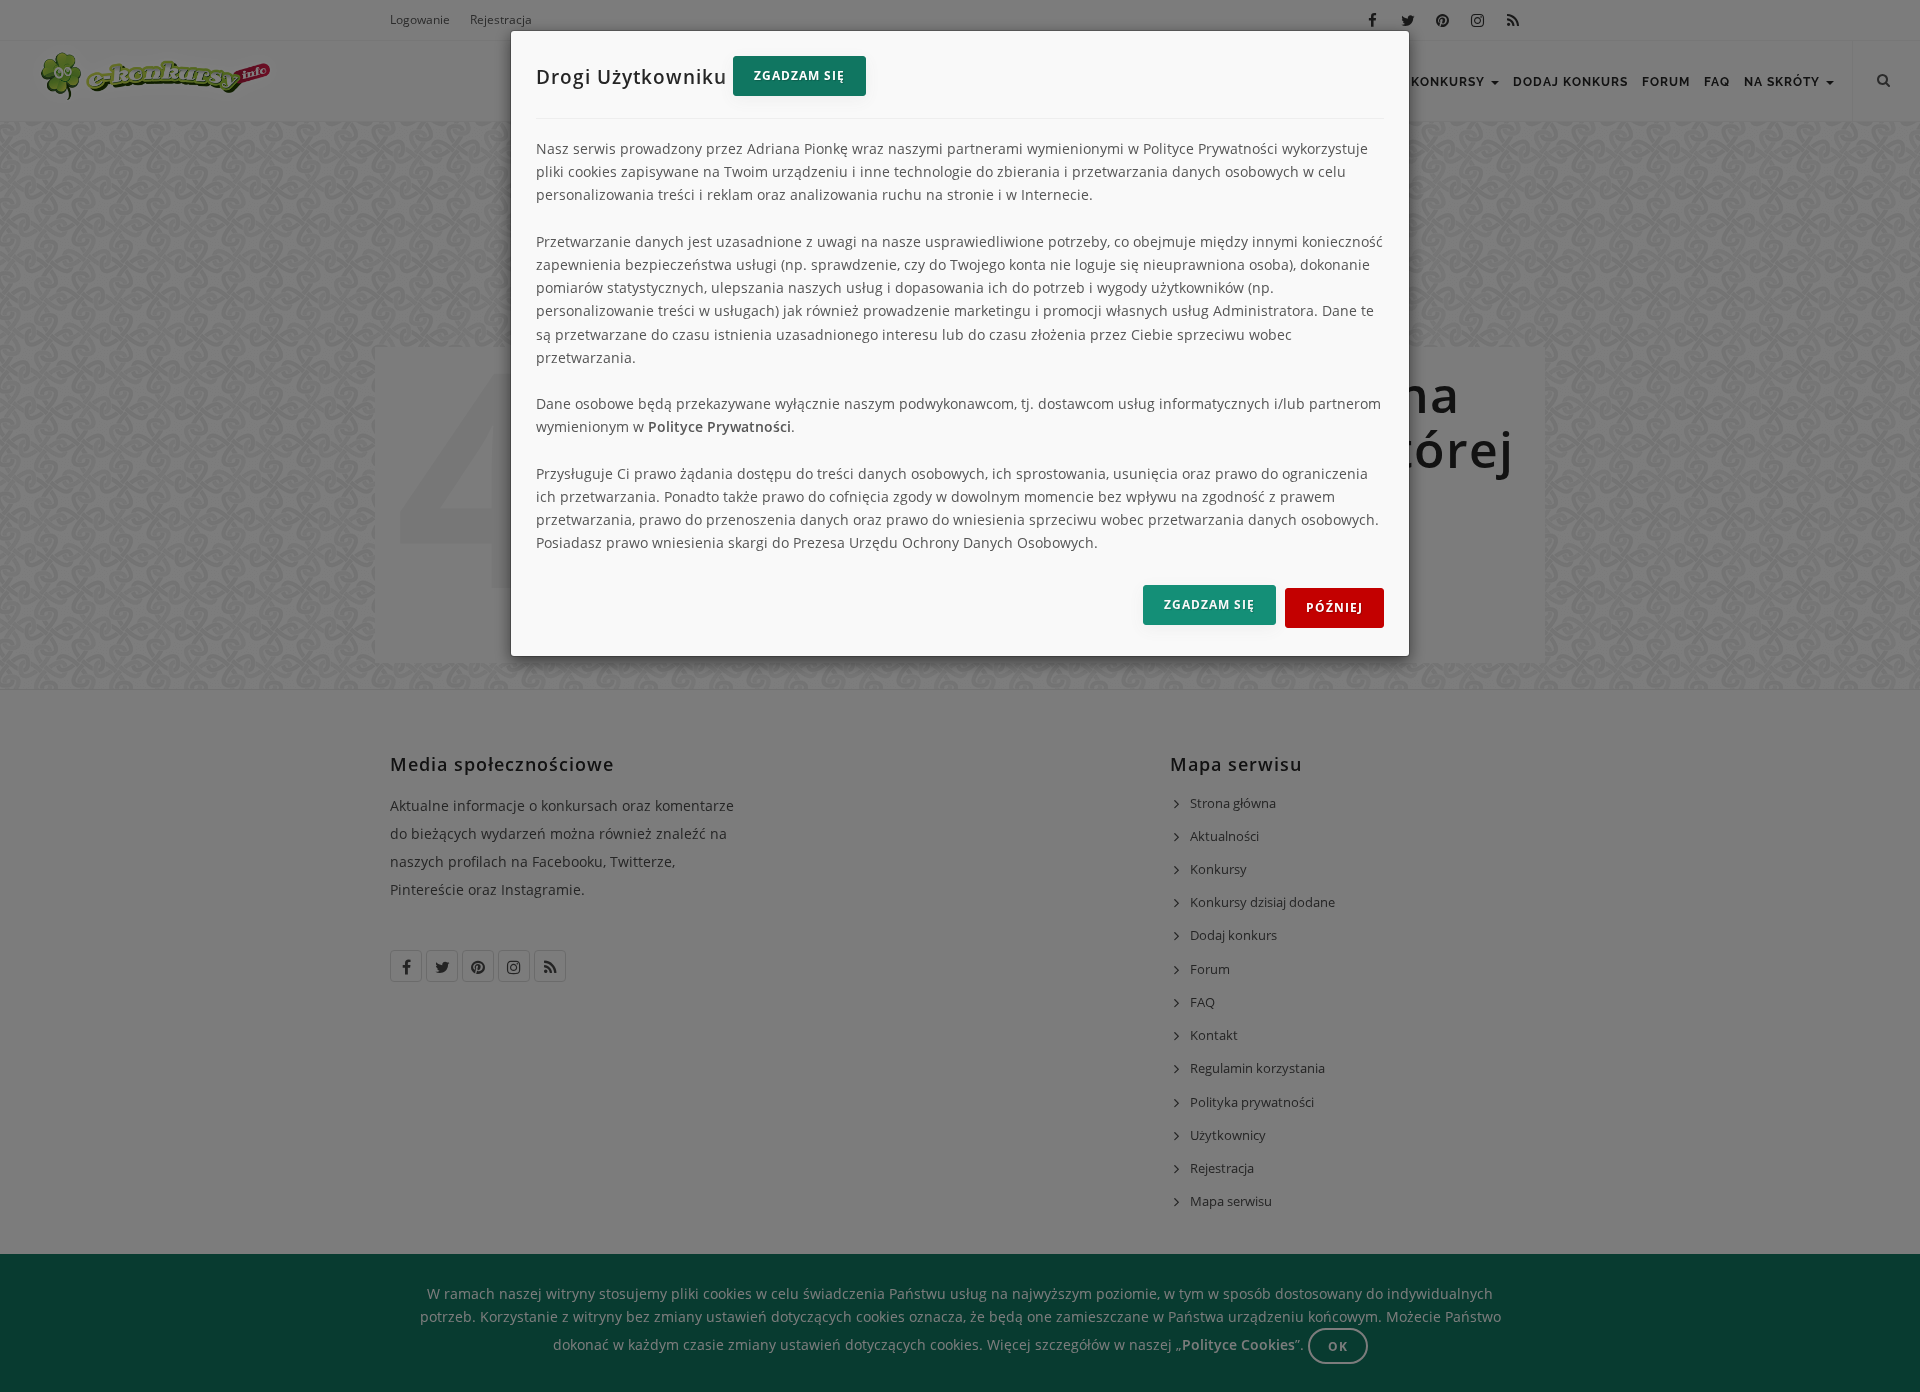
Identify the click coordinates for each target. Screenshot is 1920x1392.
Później (1334, 607)
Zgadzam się (799, 75)
